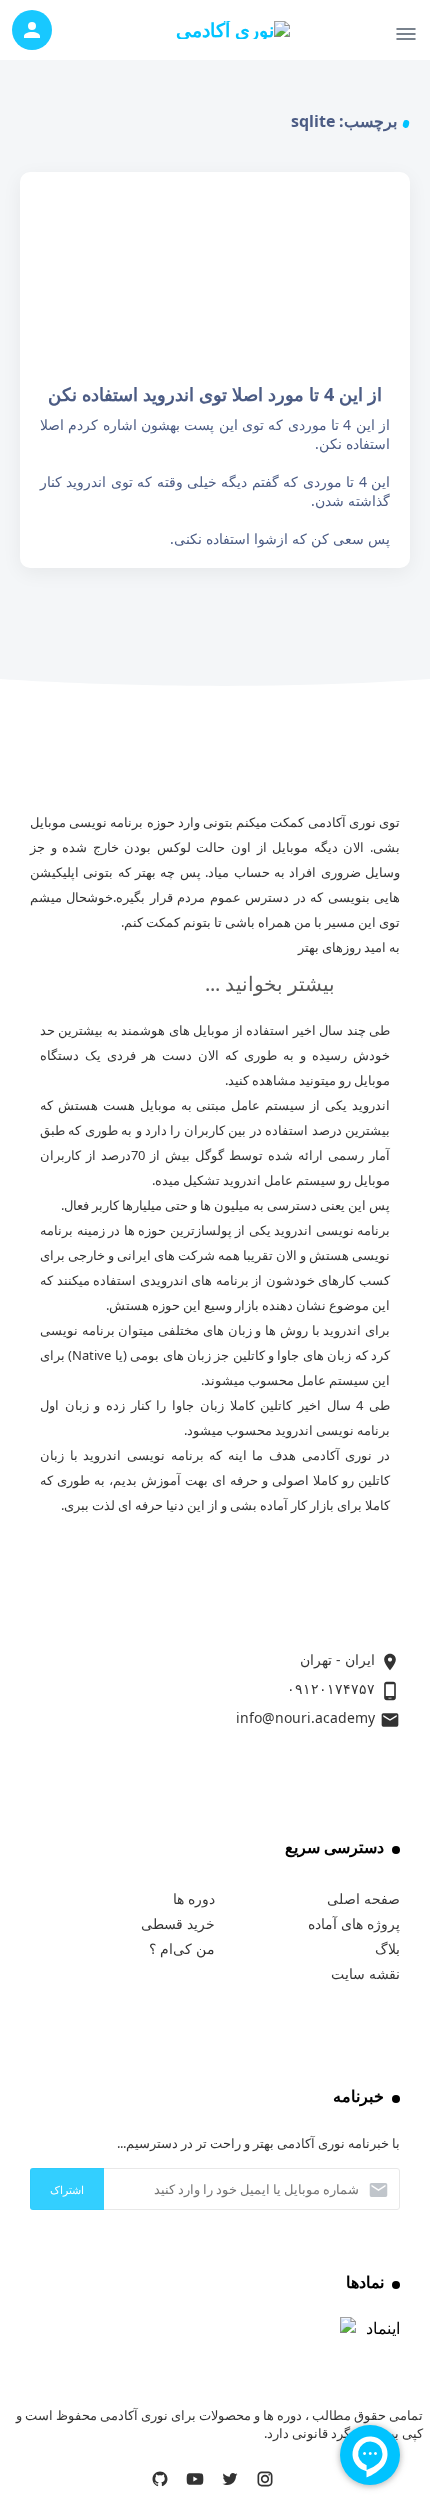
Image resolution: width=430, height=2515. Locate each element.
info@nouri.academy (305, 1717)
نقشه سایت (365, 1973)
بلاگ (387, 1948)
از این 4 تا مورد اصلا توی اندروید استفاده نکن (215, 370)
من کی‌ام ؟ (182, 1948)
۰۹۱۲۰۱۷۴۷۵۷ (331, 1688)
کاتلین (276, 1405)
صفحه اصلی (363, 1898)
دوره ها (194, 1898)
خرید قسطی (178, 1923)
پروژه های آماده (354, 1923)
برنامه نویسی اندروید (332, 1230)
